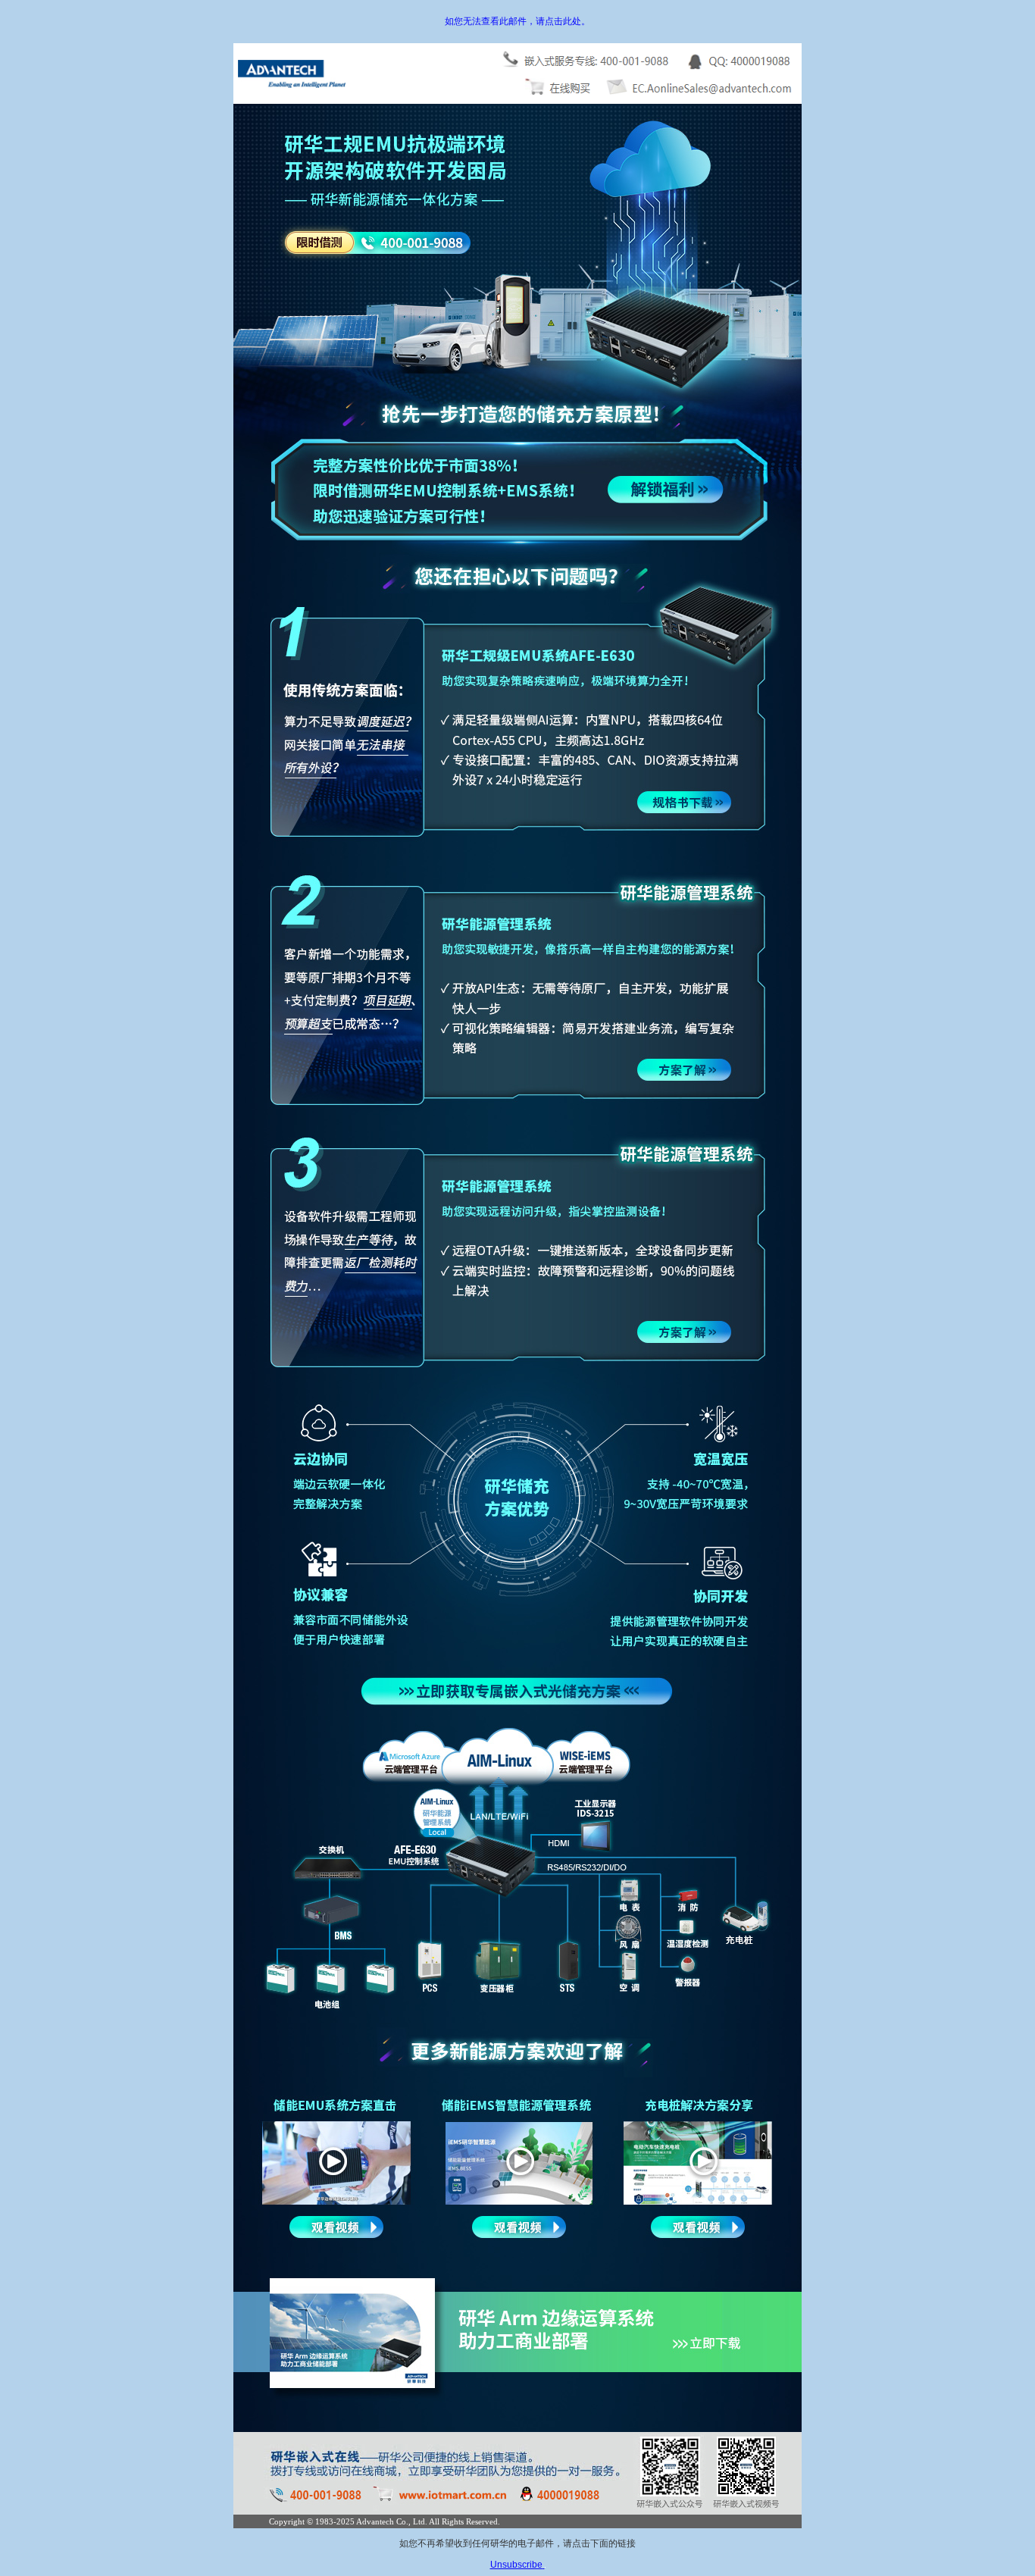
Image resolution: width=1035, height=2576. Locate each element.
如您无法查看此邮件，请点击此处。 (517, 21)
